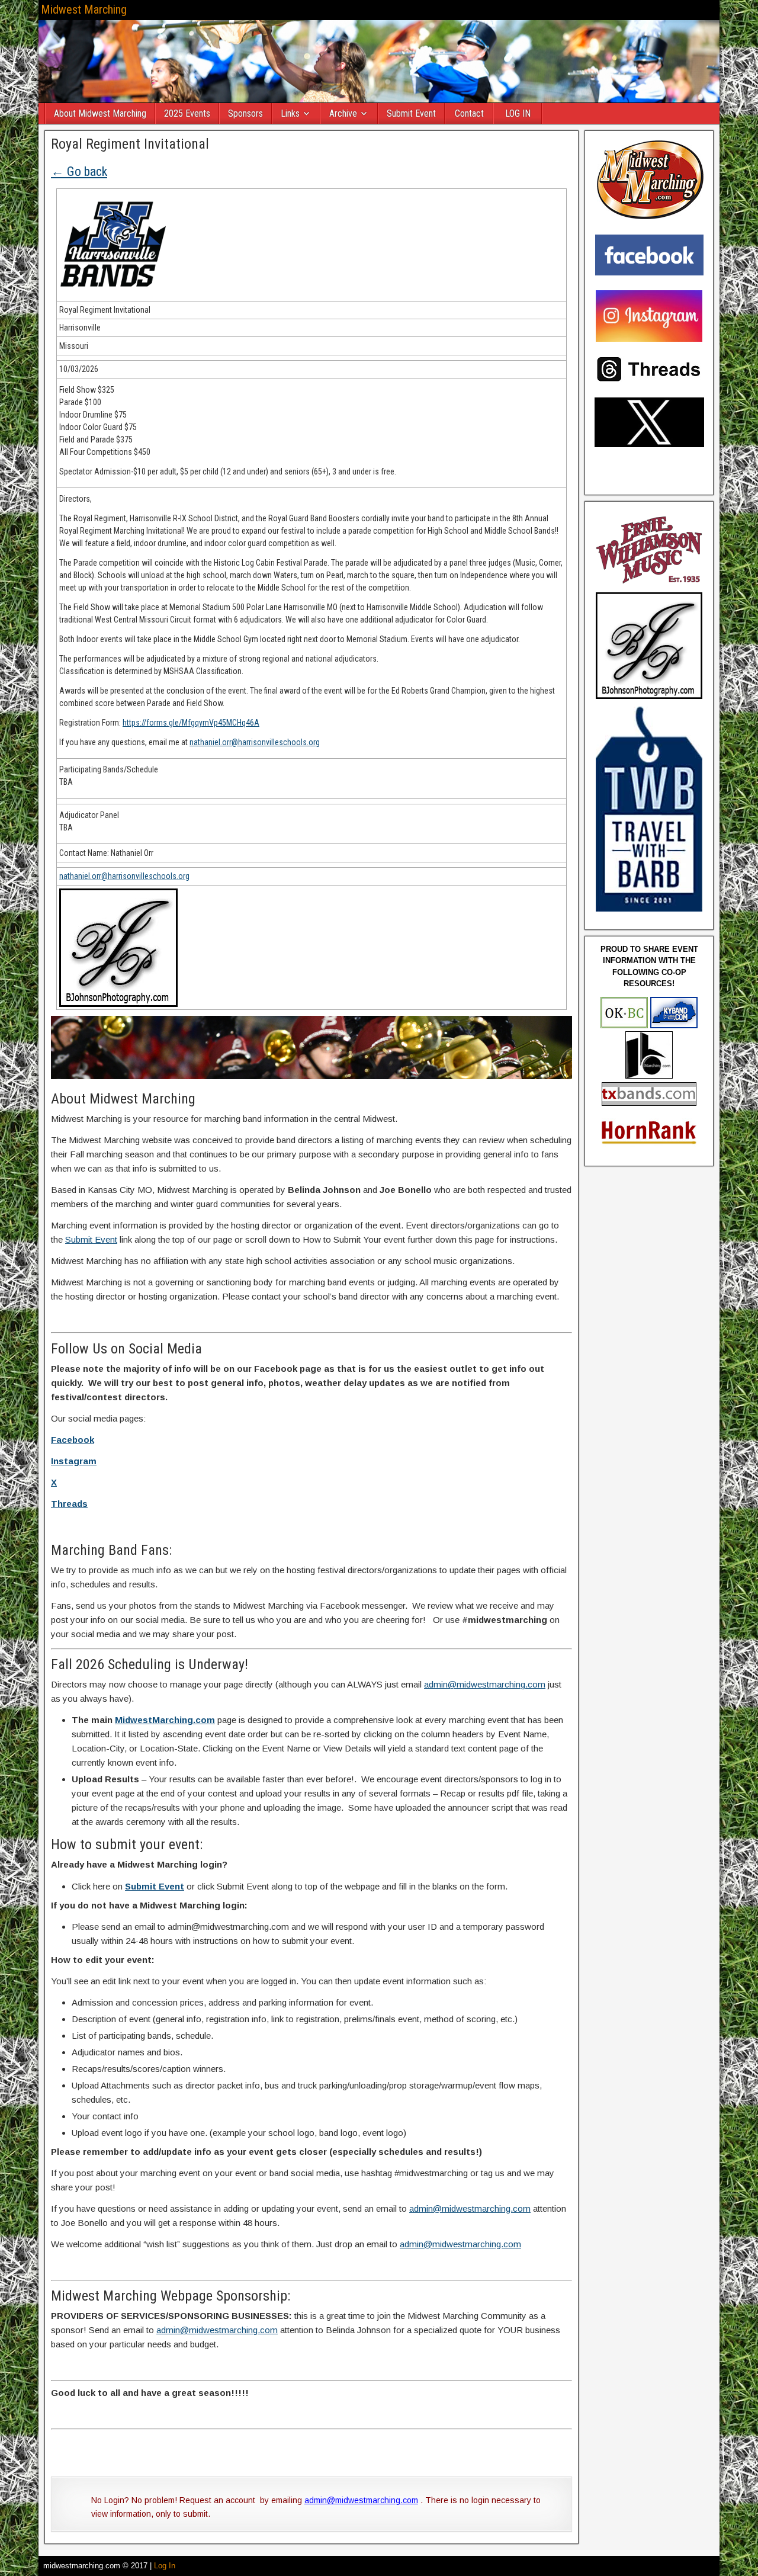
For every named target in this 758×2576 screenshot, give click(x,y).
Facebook (73, 1440)
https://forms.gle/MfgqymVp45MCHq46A (191, 723)
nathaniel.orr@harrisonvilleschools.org (255, 742)
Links (290, 113)
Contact (469, 113)
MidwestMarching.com (165, 1720)
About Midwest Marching (100, 113)
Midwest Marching (84, 9)
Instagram (74, 1461)
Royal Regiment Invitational (130, 144)
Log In (165, 2566)
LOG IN (518, 113)
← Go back (79, 171)
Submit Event (411, 113)
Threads (69, 1504)
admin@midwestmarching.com (485, 1684)
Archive (343, 113)
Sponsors (245, 113)
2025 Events (187, 113)
